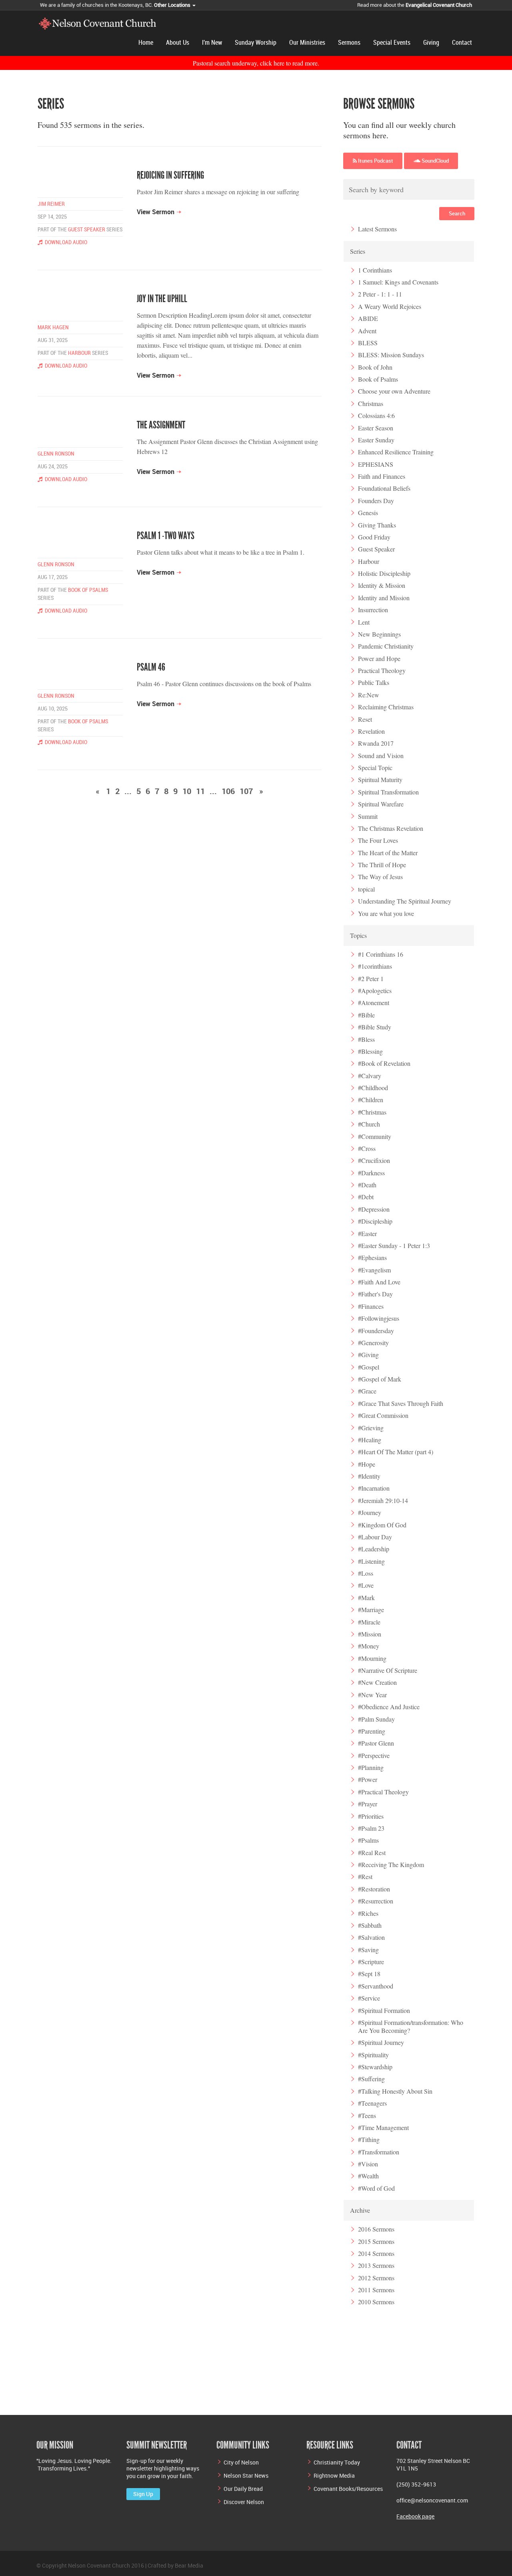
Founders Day (376, 501)
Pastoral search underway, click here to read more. (256, 63)
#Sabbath (370, 1925)
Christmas (371, 403)
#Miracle (369, 1622)
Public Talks (374, 682)
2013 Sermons (376, 2265)
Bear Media (189, 2565)
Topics (358, 935)
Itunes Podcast (375, 161)
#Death (367, 1185)
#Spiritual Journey (381, 2042)
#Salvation (371, 1937)
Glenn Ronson (56, 454)
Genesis (368, 513)
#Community (375, 1136)
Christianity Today (337, 2462)
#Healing (370, 1440)
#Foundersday (376, 1331)
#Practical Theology (383, 1792)
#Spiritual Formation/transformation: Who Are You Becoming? (411, 2026)
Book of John (375, 367)
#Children (371, 1100)
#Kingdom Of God (382, 1525)
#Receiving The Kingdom (391, 1864)
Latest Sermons (377, 229)
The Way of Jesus (380, 877)
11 (200, 791)
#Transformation (379, 2152)
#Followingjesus (379, 1318)
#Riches (368, 1913)
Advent (367, 331)
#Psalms (368, 1840)
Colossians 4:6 (376, 415)
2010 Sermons (376, 2302)
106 (228, 791)
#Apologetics (375, 990)
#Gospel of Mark (380, 1379)
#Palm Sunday (376, 1719)
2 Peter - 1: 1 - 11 (380, 294)
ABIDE (368, 318)
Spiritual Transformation (388, 792)
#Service (369, 1998)
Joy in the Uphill (162, 299)
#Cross (367, 1148)
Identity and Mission (384, 598)
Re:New (369, 695)
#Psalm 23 (371, 1828)
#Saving (368, 1950)
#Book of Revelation (384, 1063)
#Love (366, 1585)
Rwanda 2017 (376, 743)
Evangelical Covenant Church (439, 5)
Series (358, 251)
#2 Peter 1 (371, 978)
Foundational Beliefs (384, 488)
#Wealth (368, 2176)
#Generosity (373, 1343)
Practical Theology (382, 670)
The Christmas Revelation (391, 828)
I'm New (212, 43)
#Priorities (371, 1816)
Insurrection (373, 610)
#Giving (368, 1355)
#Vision (368, 2164)
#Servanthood (376, 1986)
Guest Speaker (87, 230)
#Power (368, 1779)
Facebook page (415, 2516)
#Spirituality (373, 2055)
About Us (178, 43)
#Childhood (373, 1088)
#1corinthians (375, 966)
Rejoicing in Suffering (170, 175)
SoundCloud (435, 161)
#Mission (370, 1634)
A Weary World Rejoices (390, 306)
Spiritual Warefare (381, 804)
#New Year (372, 1695)
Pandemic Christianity (386, 646)
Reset (365, 719)
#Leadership (374, 1549)
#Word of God (376, 2188)
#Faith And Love (379, 1282)
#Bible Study (375, 1027)
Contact (462, 43)
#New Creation (377, 1682)
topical (366, 889)
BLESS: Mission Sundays (391, 355)
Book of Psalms (88, 590)
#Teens (367, 2115)
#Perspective (374, 1755)
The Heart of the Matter (388, 853)
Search (457, 213)
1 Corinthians (375, 270)
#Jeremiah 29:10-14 (383, 1500)
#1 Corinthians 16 (381, 954)
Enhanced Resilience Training (396, 452)
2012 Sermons (376, 2278)
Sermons (349, 43)
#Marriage (371, 1610)
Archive (360, 2210)
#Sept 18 (369, 1974)
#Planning (371, 1767)
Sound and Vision (381, 755)
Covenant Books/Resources (348, 2489)
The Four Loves (378, 840)
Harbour (79, 353)
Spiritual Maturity (380, 779)
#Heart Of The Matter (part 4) (396, 1452)
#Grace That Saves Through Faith (401, 1403)
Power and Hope (379, 658)
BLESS (368, 343)
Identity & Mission (382, 585)
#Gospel (369, 1367)
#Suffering (371, 2079)
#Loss (366, 1573)
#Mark (366, 1598)
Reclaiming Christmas (386, 707)
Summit (368, 816)
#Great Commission (383, 1415)
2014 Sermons (376, 2253)
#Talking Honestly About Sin (395, 2091)
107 (246, 791)
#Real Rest (372, 1852)
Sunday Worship (256, 43)
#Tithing (369, 2139)
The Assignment (161, 425)
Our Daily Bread (243, 2489)
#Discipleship (375, 1221)
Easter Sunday (376, 440)
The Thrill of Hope (382, 865)
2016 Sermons (376, 2229)
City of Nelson (241, 2462)
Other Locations (173, 5)
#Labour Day (375, 1537)
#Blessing (370, 1051)
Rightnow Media (334, 2475)
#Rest (365, 1876)
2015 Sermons (376, 2241)
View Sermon (156, 212)
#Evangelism (374, 1270)
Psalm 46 (151, 667)
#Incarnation (374, 1488)
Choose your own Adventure (394, 391)
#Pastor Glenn (376, 1743)
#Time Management (383, 2127)
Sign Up (143, 2494)
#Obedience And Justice (389, 1707)
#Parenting (372, 1731)
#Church (369, 1124)
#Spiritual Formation (384, 2010)
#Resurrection (376, 1901)
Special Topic (375, 767)
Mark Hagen (53, 327)
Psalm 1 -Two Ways (166, 536)
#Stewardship (375, 2067)
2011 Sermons (376, 2290)
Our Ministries (307, 43)
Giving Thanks (377, 525)
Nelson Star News (246, 2475)
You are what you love (386, 913)
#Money (369, 1646)
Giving (431, 43)
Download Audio (65, 242)
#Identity (369, 1476)
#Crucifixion (374, 1160)
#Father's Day (375, 1294)
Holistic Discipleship (384, 573)
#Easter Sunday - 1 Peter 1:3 (394, 1245)
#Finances (371, 1306)
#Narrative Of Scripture (388, 1670)
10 (187, 791)
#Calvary (370, 1076)
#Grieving (371, 1428)
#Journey (370, 1512)
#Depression (374, 1209)
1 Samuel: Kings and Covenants (398, 282)
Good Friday (374, 537)
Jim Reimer (51, 204)
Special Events (392, 43)
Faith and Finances (382, 476)
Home (146, 43)
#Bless (366, 1039)
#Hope (367, 1464)
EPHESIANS (376, 464)
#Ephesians (372, 1257)
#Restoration (374, 1889)
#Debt (366, 1197)
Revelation (371, 731)
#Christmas (372, 1112)
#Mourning (372, 1658)
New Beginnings (379, 634)
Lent (364, 622)
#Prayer (368, 1804)
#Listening (371, 1561)
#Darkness (371, 1173)
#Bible (366, 1015)
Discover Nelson (244, 2502)
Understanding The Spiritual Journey (405, 901)
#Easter (367, 1233)
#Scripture (371, 1962)
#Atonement (374, 1002)
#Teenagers (372, 2103)
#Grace (367, 1391)
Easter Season (376, 428)
